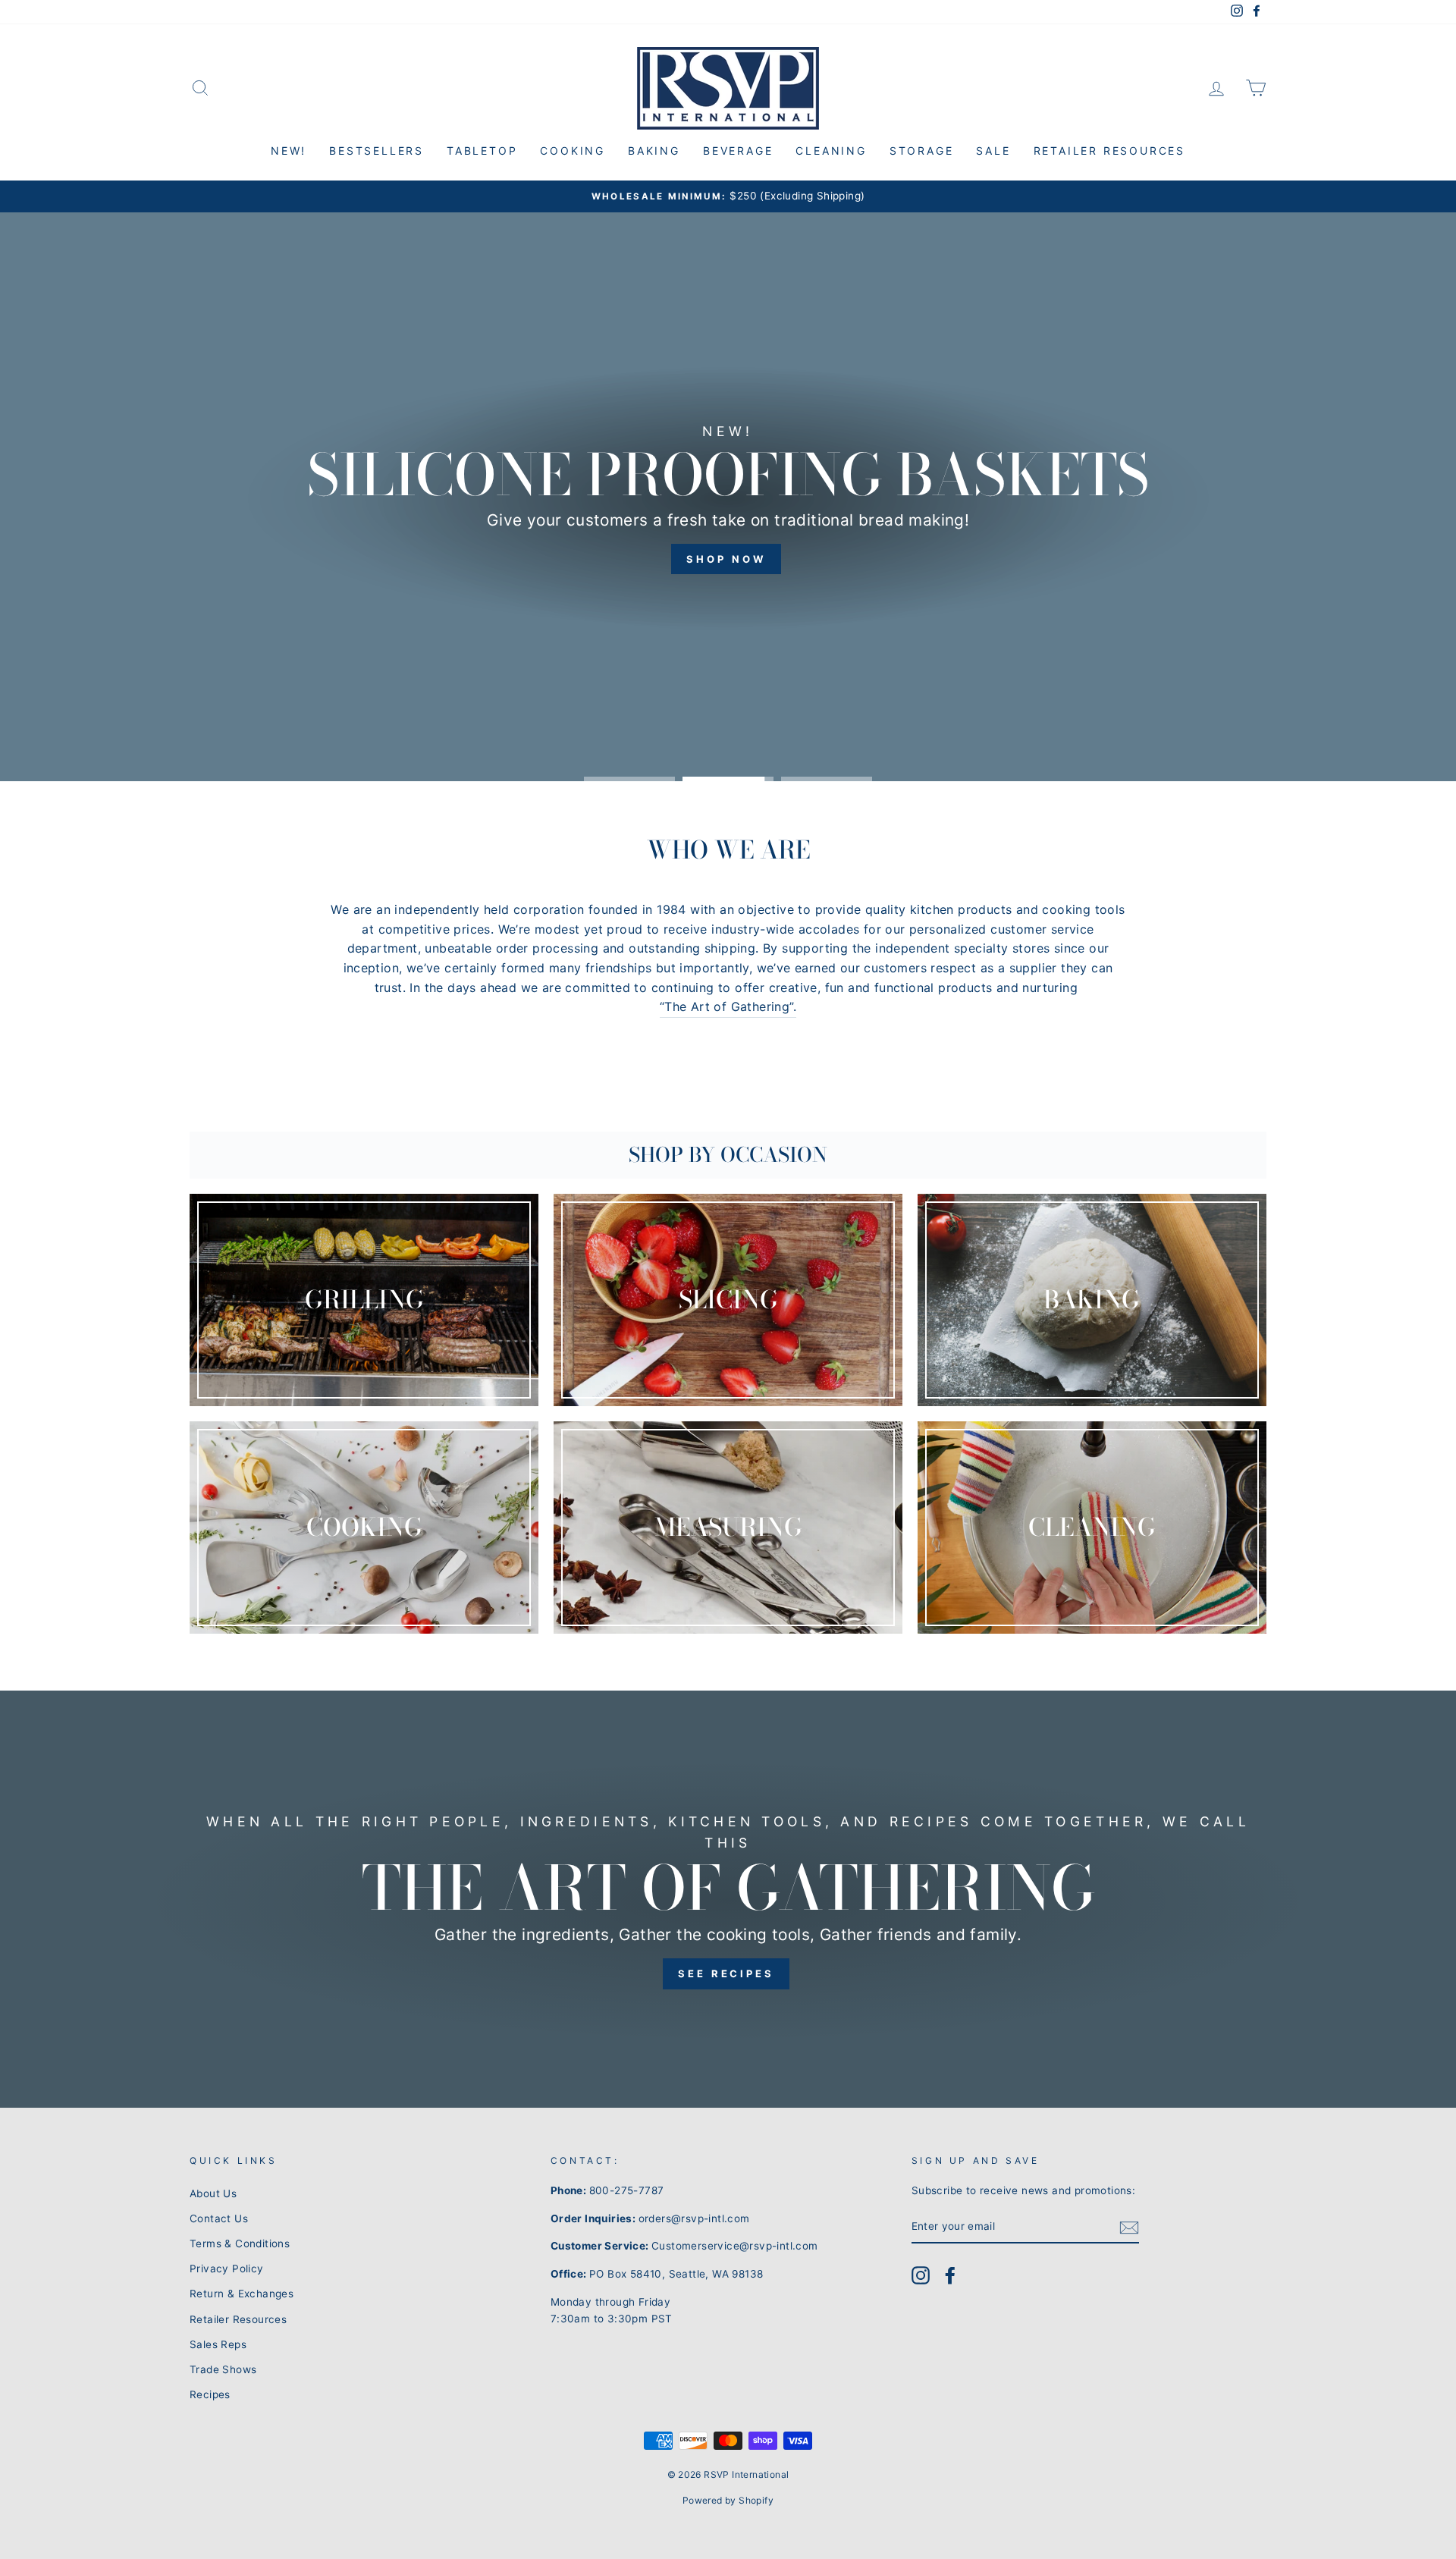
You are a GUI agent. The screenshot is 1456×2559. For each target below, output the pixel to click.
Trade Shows (223, 2369)
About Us (213, 2193)
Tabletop (482, 151)
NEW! (289, 151)
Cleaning (831, 151)
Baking (654, 151)
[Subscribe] (1129, 2228)
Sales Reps (218, 2344)
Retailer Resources (1109, 151)
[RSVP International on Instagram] (921, 2275)
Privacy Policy (227, 2269)
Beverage (738, 151)
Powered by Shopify (728, 2500)
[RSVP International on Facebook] (950, 2275)
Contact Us (219, 2218)
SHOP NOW (726, 560)
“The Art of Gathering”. (728, 1006)
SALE (993, 151)
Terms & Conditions (240, 2243)
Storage (922, 151)
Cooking (573, 151)
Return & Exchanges (242, 2294)
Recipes (210, 2394)
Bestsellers (377, 151)
